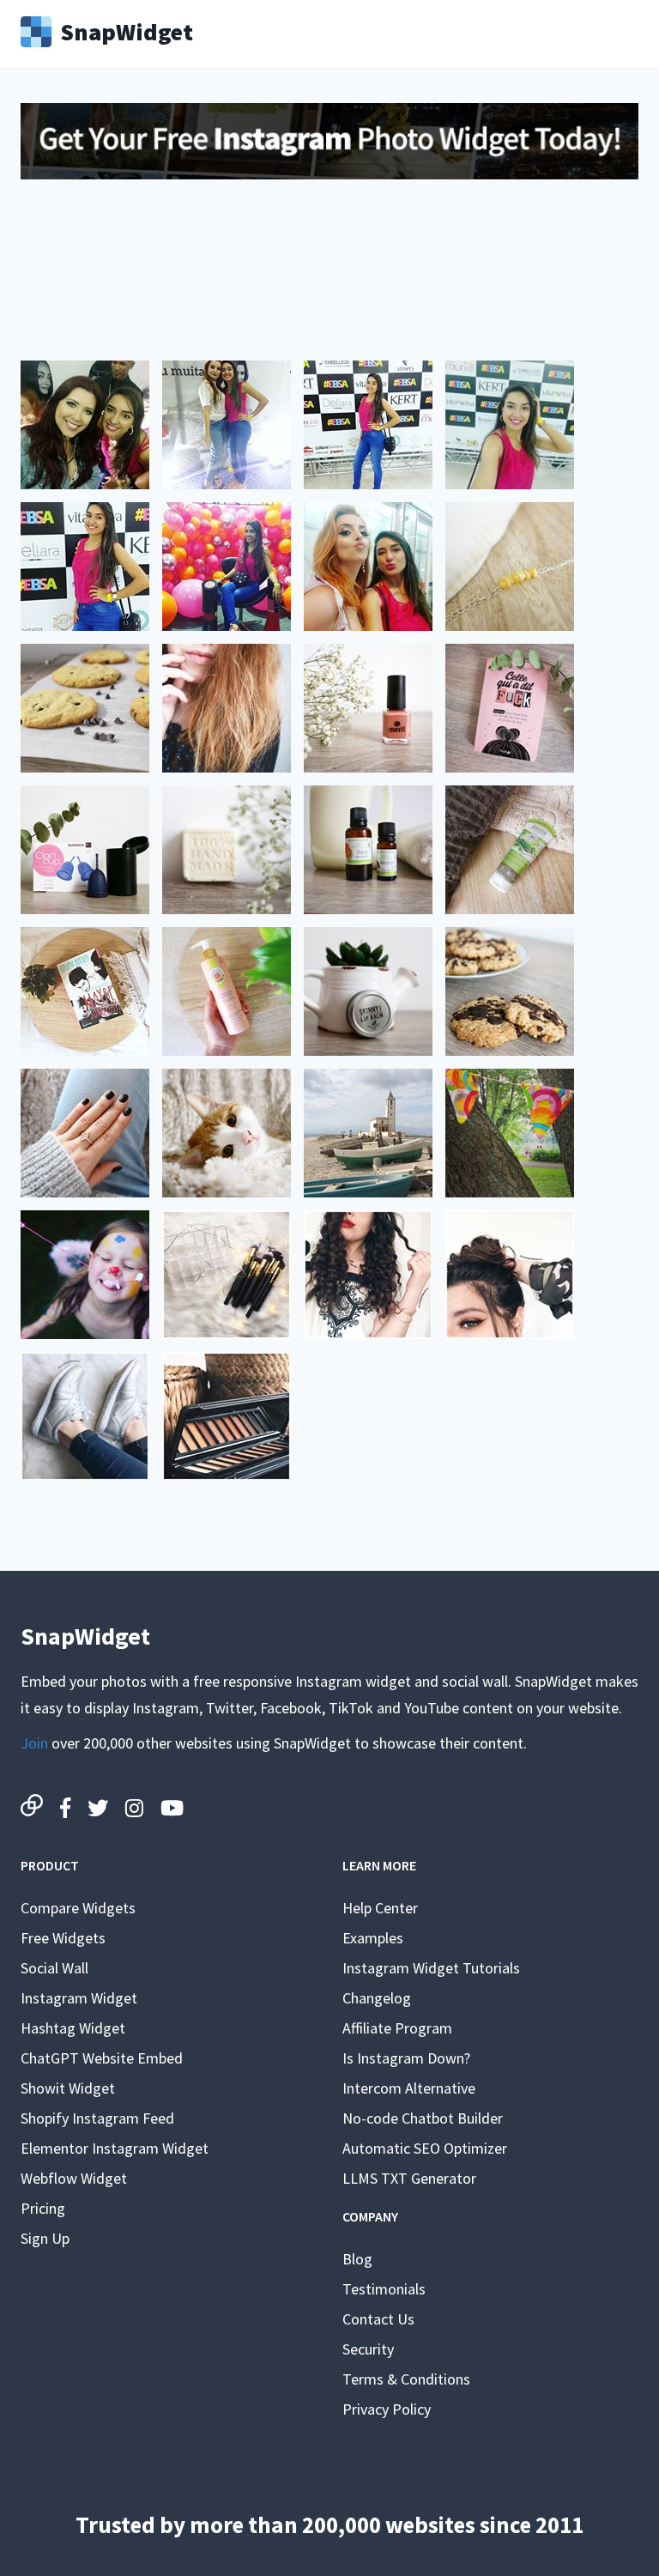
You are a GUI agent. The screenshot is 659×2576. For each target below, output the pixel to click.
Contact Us (378, 2319)
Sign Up (45, 2238)
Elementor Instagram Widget (115, 2148)
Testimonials (384, 2289)
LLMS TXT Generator (409, 2178)
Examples (373, 1938)
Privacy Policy (387, 2409)
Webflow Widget (74, 2178)
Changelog (377, 1998)
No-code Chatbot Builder (423, 2118)
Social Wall (54, 1968)
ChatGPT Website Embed (102, 2058)
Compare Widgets (78, 1908)
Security (368, 2349)
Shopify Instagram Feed (97, 2118)
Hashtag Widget (73, 2028)
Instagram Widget (79, 1998)
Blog (357, 2259)
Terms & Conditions (406, 2379)
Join (34, 1743)
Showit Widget (68, 2088)
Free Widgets (63, 1938)
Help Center (380, 1908)
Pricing (43, 2208)
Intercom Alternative (409, 2088)
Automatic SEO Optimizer (425, 2148)
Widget (127, 30)
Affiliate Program (397, 2028)
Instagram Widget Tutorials (431, 1968)
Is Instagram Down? (406, 2058)
